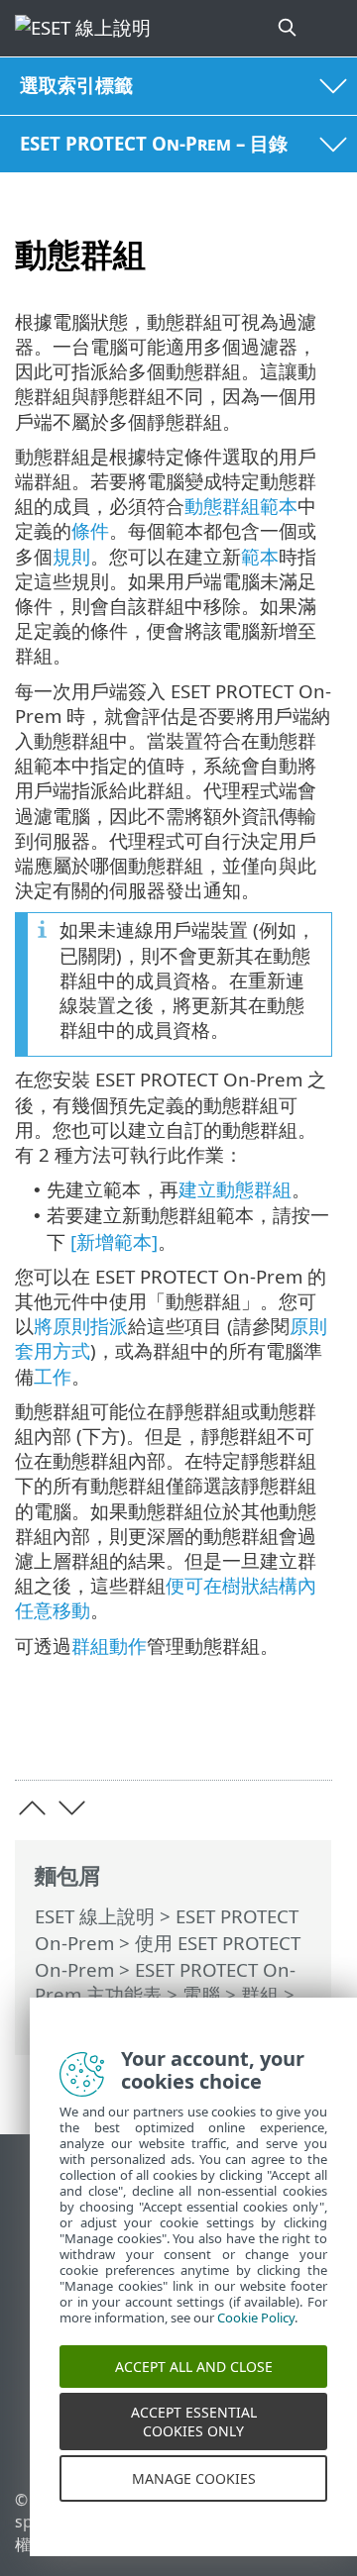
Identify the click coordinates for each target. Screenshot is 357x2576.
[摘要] (308, 1734)
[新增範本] (114, 1241)
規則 (71, 556)
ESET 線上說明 (95, 1916)
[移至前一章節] (32, 1808)
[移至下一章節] (72, 1808)
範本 (260, 556)
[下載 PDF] (256, 1734)
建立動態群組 (235, 1189)
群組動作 (109, 1646)
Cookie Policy (256, 2335)
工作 (53, 1376)
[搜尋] (289, 28)
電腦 (201, 1994)
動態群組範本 (241, 506)
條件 (90, 530)
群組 (260, 1994)
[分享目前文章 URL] (206, 1734)
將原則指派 (81, 1326)
